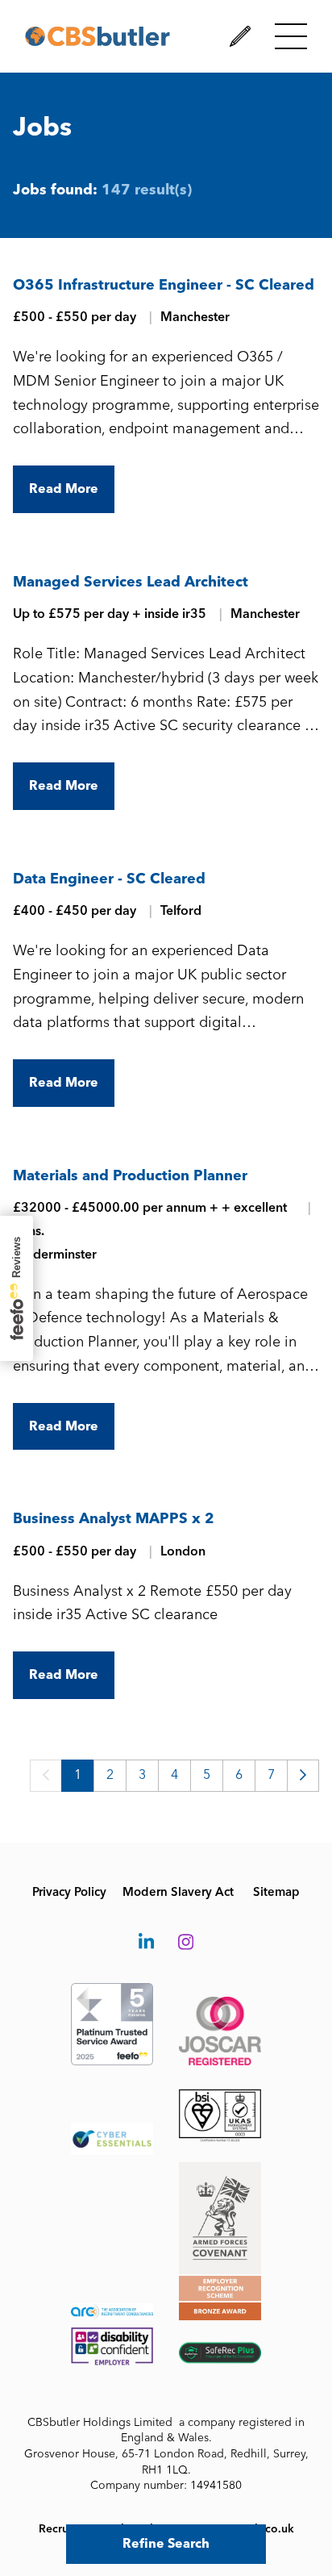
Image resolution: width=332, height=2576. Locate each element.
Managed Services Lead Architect (131, 582)
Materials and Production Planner (130, 1175)
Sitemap (276, 1892)
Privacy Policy (69, 1892)
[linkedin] (146, 1943)
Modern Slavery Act (178, 1892)
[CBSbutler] (98, 36)
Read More (64, 488)
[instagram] (186, 1943)
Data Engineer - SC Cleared (109, 879)
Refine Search (166, 2543)
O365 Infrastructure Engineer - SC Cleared (164, 285)
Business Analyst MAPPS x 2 (114, 1518)
